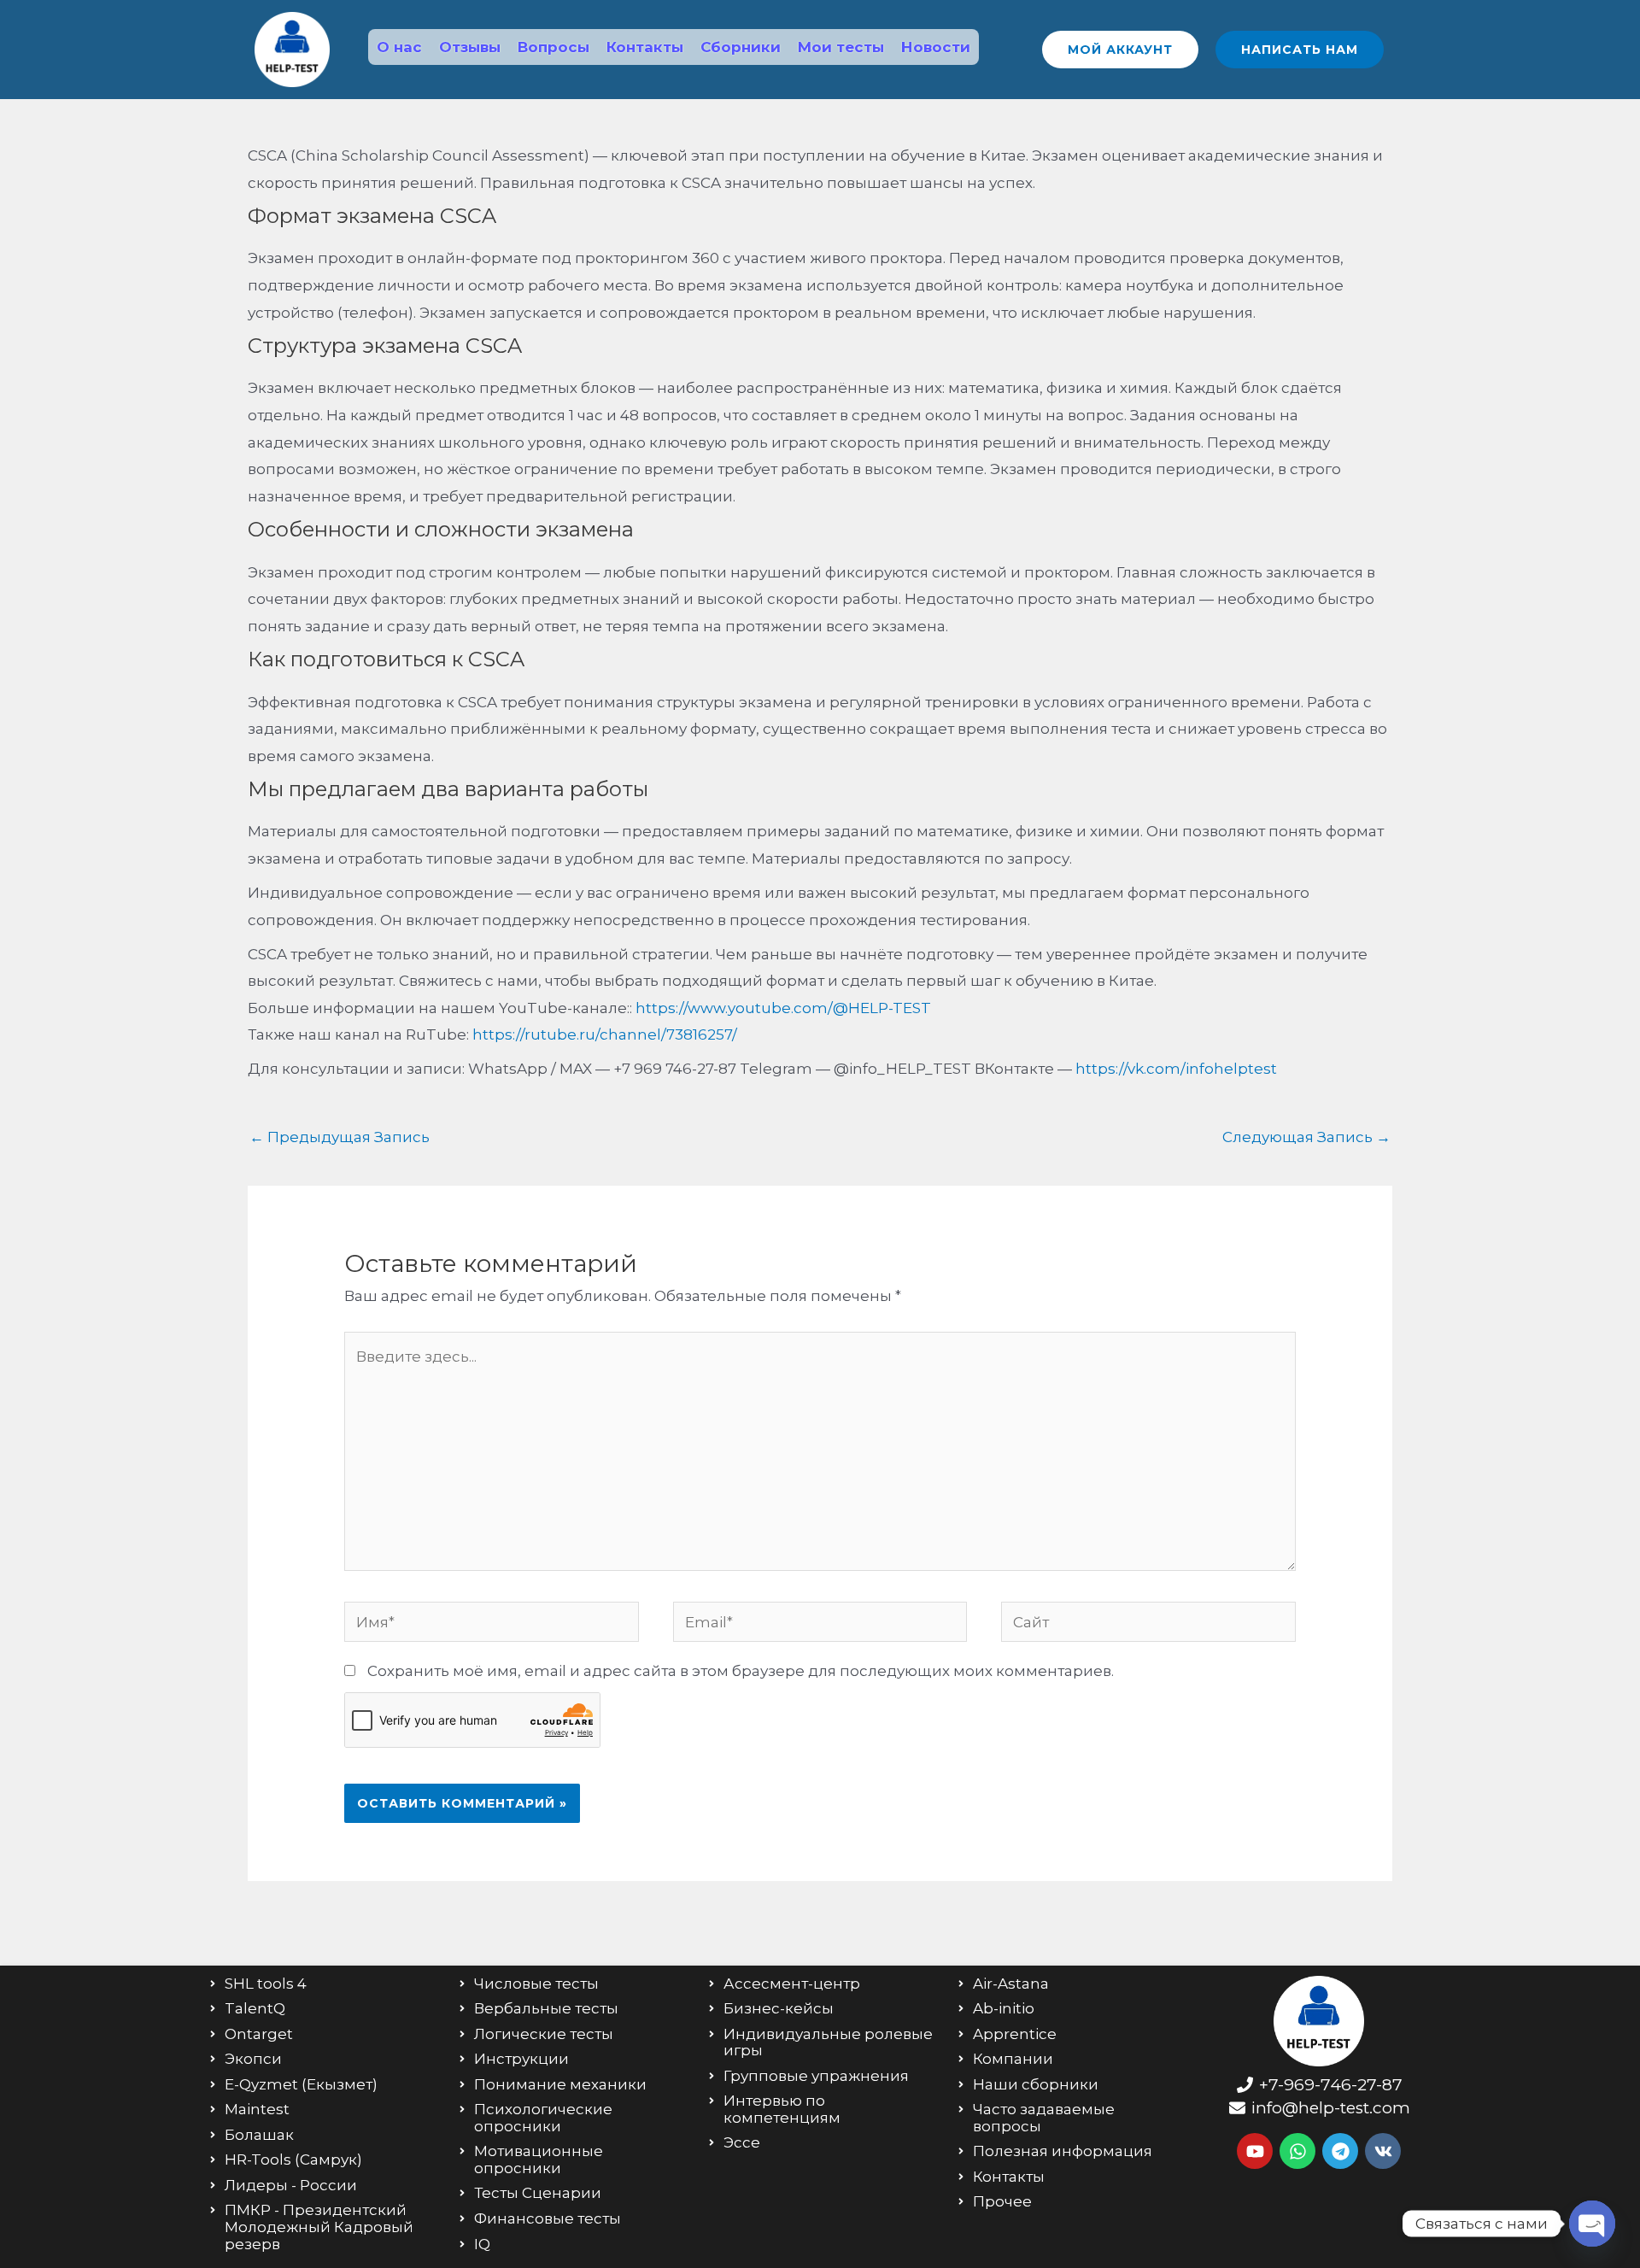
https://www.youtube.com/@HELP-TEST (783, 1008)
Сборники (741, 47)
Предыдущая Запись (340, 1137)
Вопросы (553, 47)
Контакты (645, 47)
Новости (936, 47)
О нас (399, 47)
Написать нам (1300, 50)
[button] (1120, 50)
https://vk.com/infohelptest (1176, 1069)
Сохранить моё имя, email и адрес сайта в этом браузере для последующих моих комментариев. (741, 1671)
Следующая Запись (1306, 1137)
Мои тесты (841, 47)
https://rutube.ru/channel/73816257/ (605, 1034)
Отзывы (470, 47)
